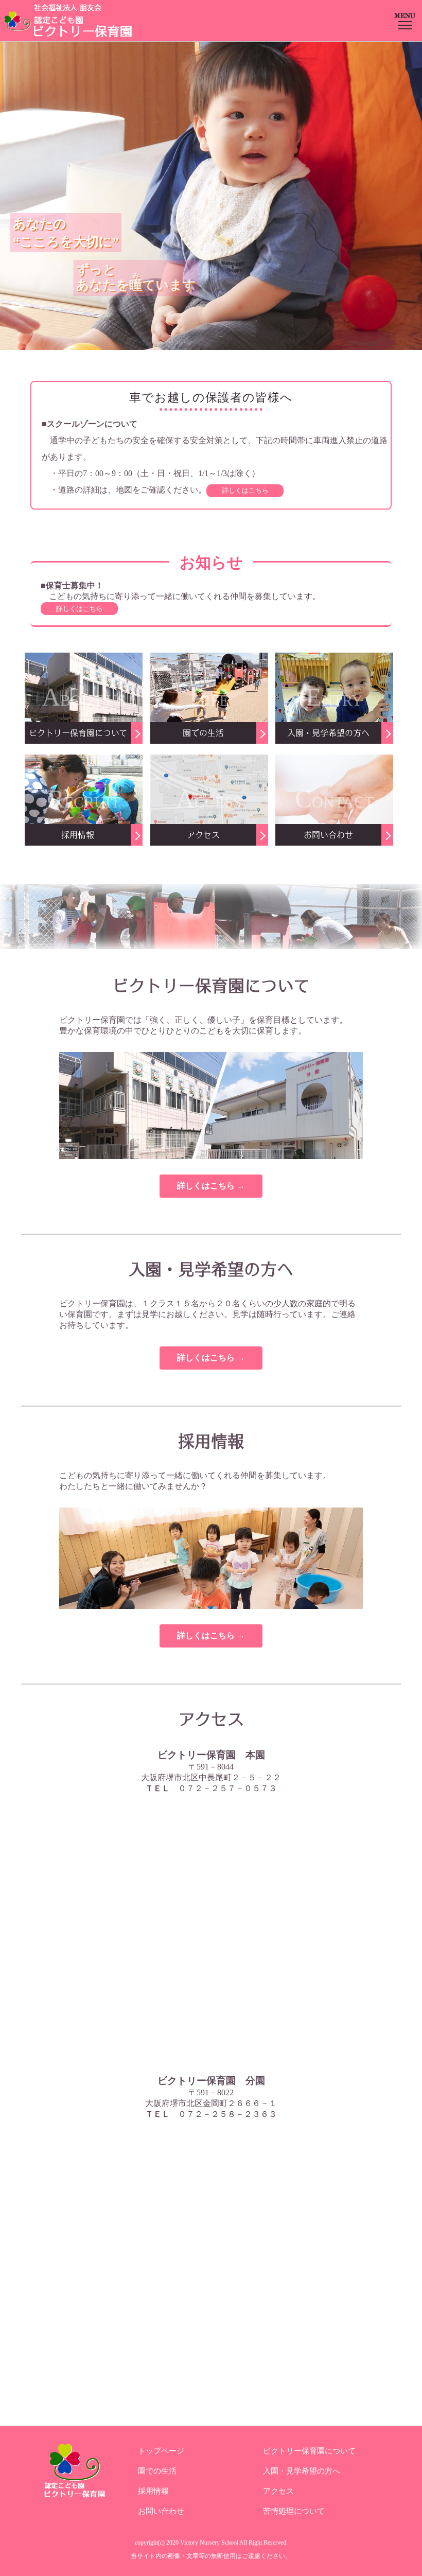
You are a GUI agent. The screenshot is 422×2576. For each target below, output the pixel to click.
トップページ (161, 2451)
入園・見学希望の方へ (302, 2471)
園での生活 (157, 2471)
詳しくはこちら (245, 490)
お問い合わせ (161, 2511)
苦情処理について (294, 2511)
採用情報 (153, 2491)
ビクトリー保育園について (309, 2451)
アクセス (278, 2491)
